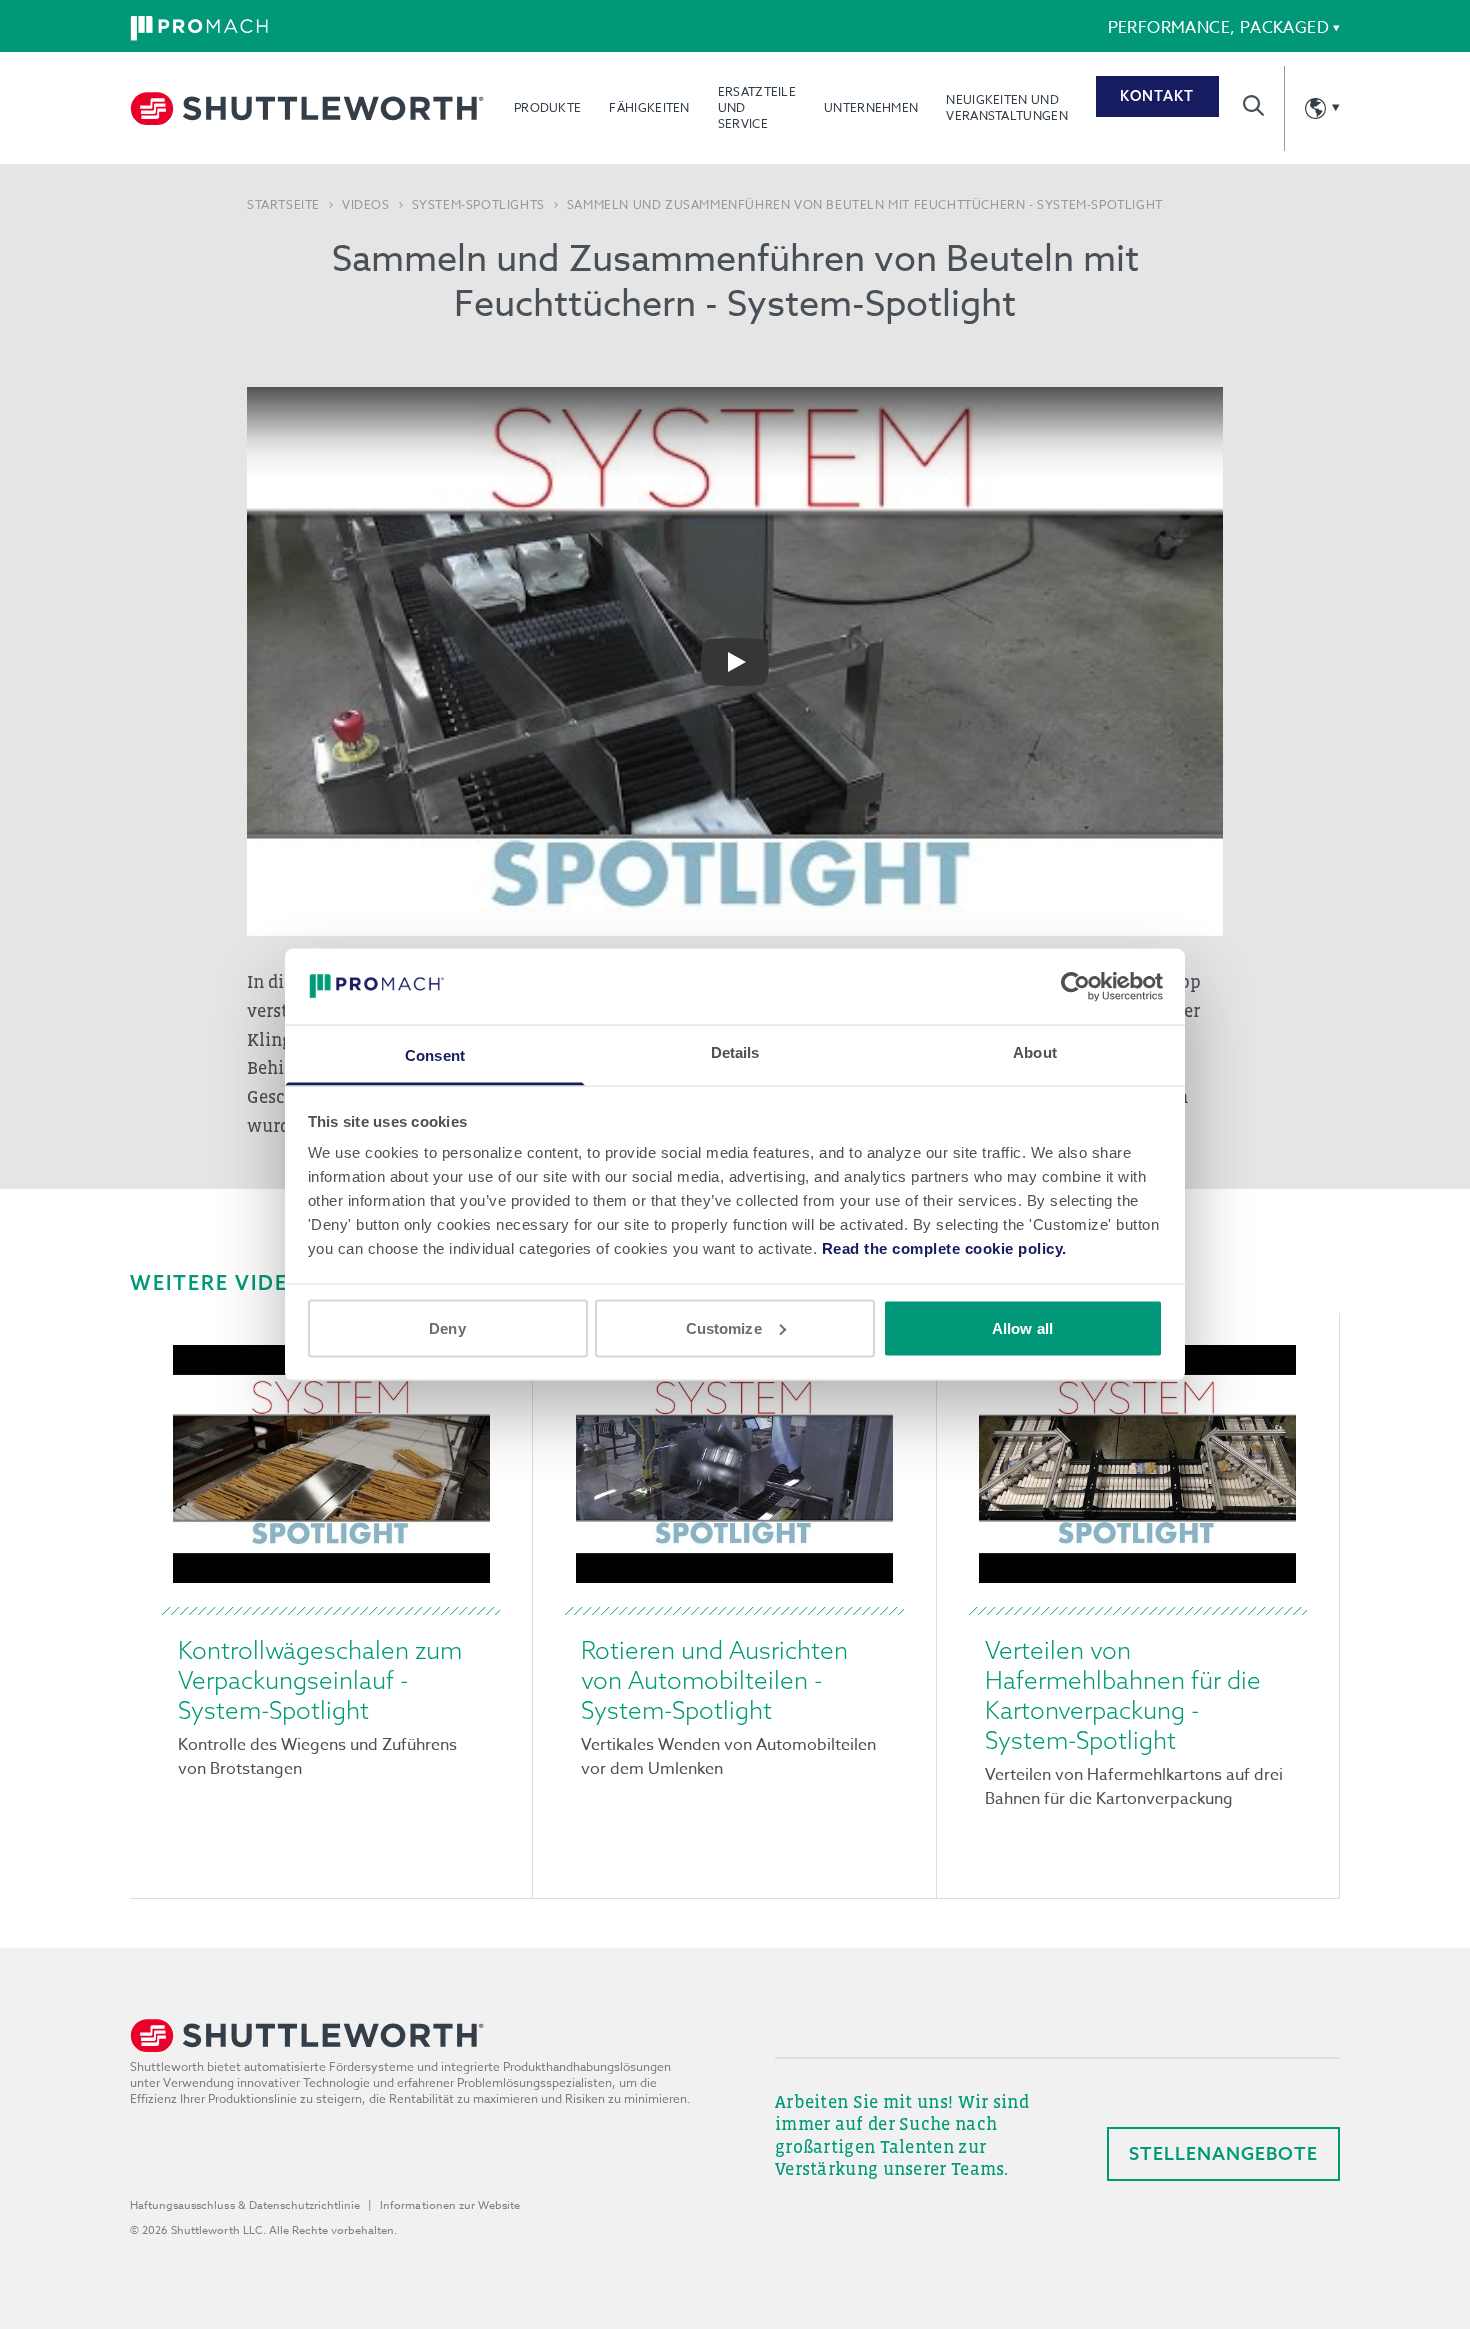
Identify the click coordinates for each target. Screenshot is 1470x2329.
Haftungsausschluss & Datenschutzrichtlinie (245, 2205)
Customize (724, 1327)
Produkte (547, 107)
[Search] (1253, 105)
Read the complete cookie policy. (944, 1248)
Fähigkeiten (649, 107)
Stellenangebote (1223, 2153)
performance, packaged (1218, 28)
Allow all (1022, 1327)
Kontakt (1157, 96)
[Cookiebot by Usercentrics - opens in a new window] (1075, 986)
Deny (447, 1327)
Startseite (283, 205)
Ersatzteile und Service (757, 107)
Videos (366, 205)
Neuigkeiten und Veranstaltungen (1007, 107)
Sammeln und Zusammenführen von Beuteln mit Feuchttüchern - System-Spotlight (865, 205)
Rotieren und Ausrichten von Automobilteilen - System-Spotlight (714, 1680)
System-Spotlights (478, 205)
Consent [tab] (435, 1055)
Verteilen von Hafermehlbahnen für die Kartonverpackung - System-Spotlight (1123, 1695)
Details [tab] (735, 1052)
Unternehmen (871, 107)
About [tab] (1035, 1052)
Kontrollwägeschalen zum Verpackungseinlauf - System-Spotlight (320, 1680)
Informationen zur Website (450, 2205)
